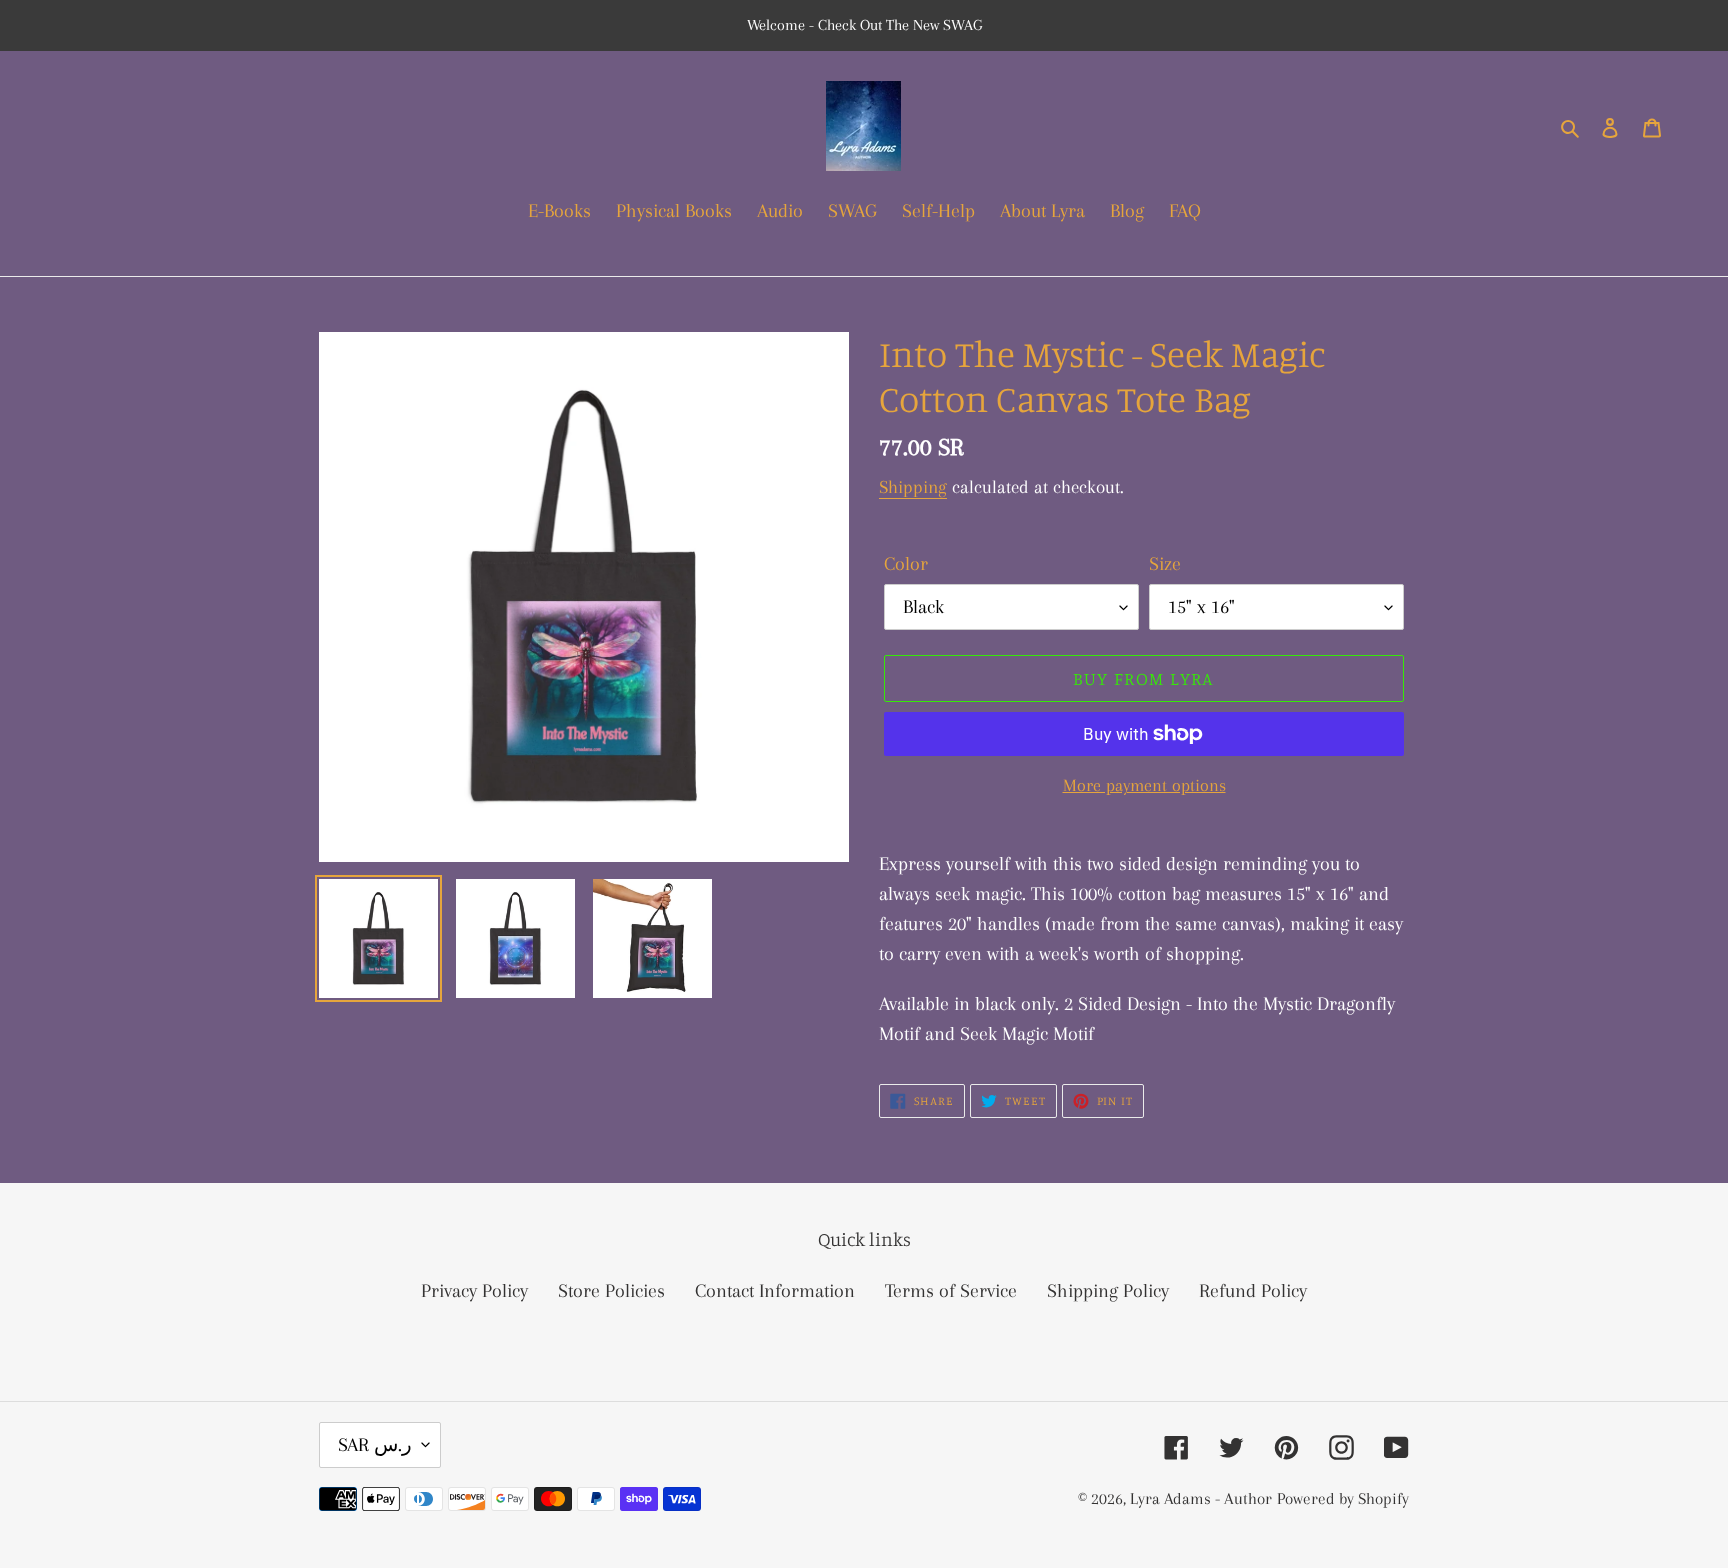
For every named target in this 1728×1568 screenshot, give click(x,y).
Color (906, 564)
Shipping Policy (1108, 1291)
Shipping (913, 487)
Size (1165, 564)
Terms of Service (951, 1291)
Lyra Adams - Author (1201, 1498)
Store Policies (611, 1291)
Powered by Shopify (1343, 1498)
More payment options (1144, 785)
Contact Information (775, 1291)
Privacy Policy (474, 1291)
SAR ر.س (375, 1445)
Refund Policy (1253, 1291)
